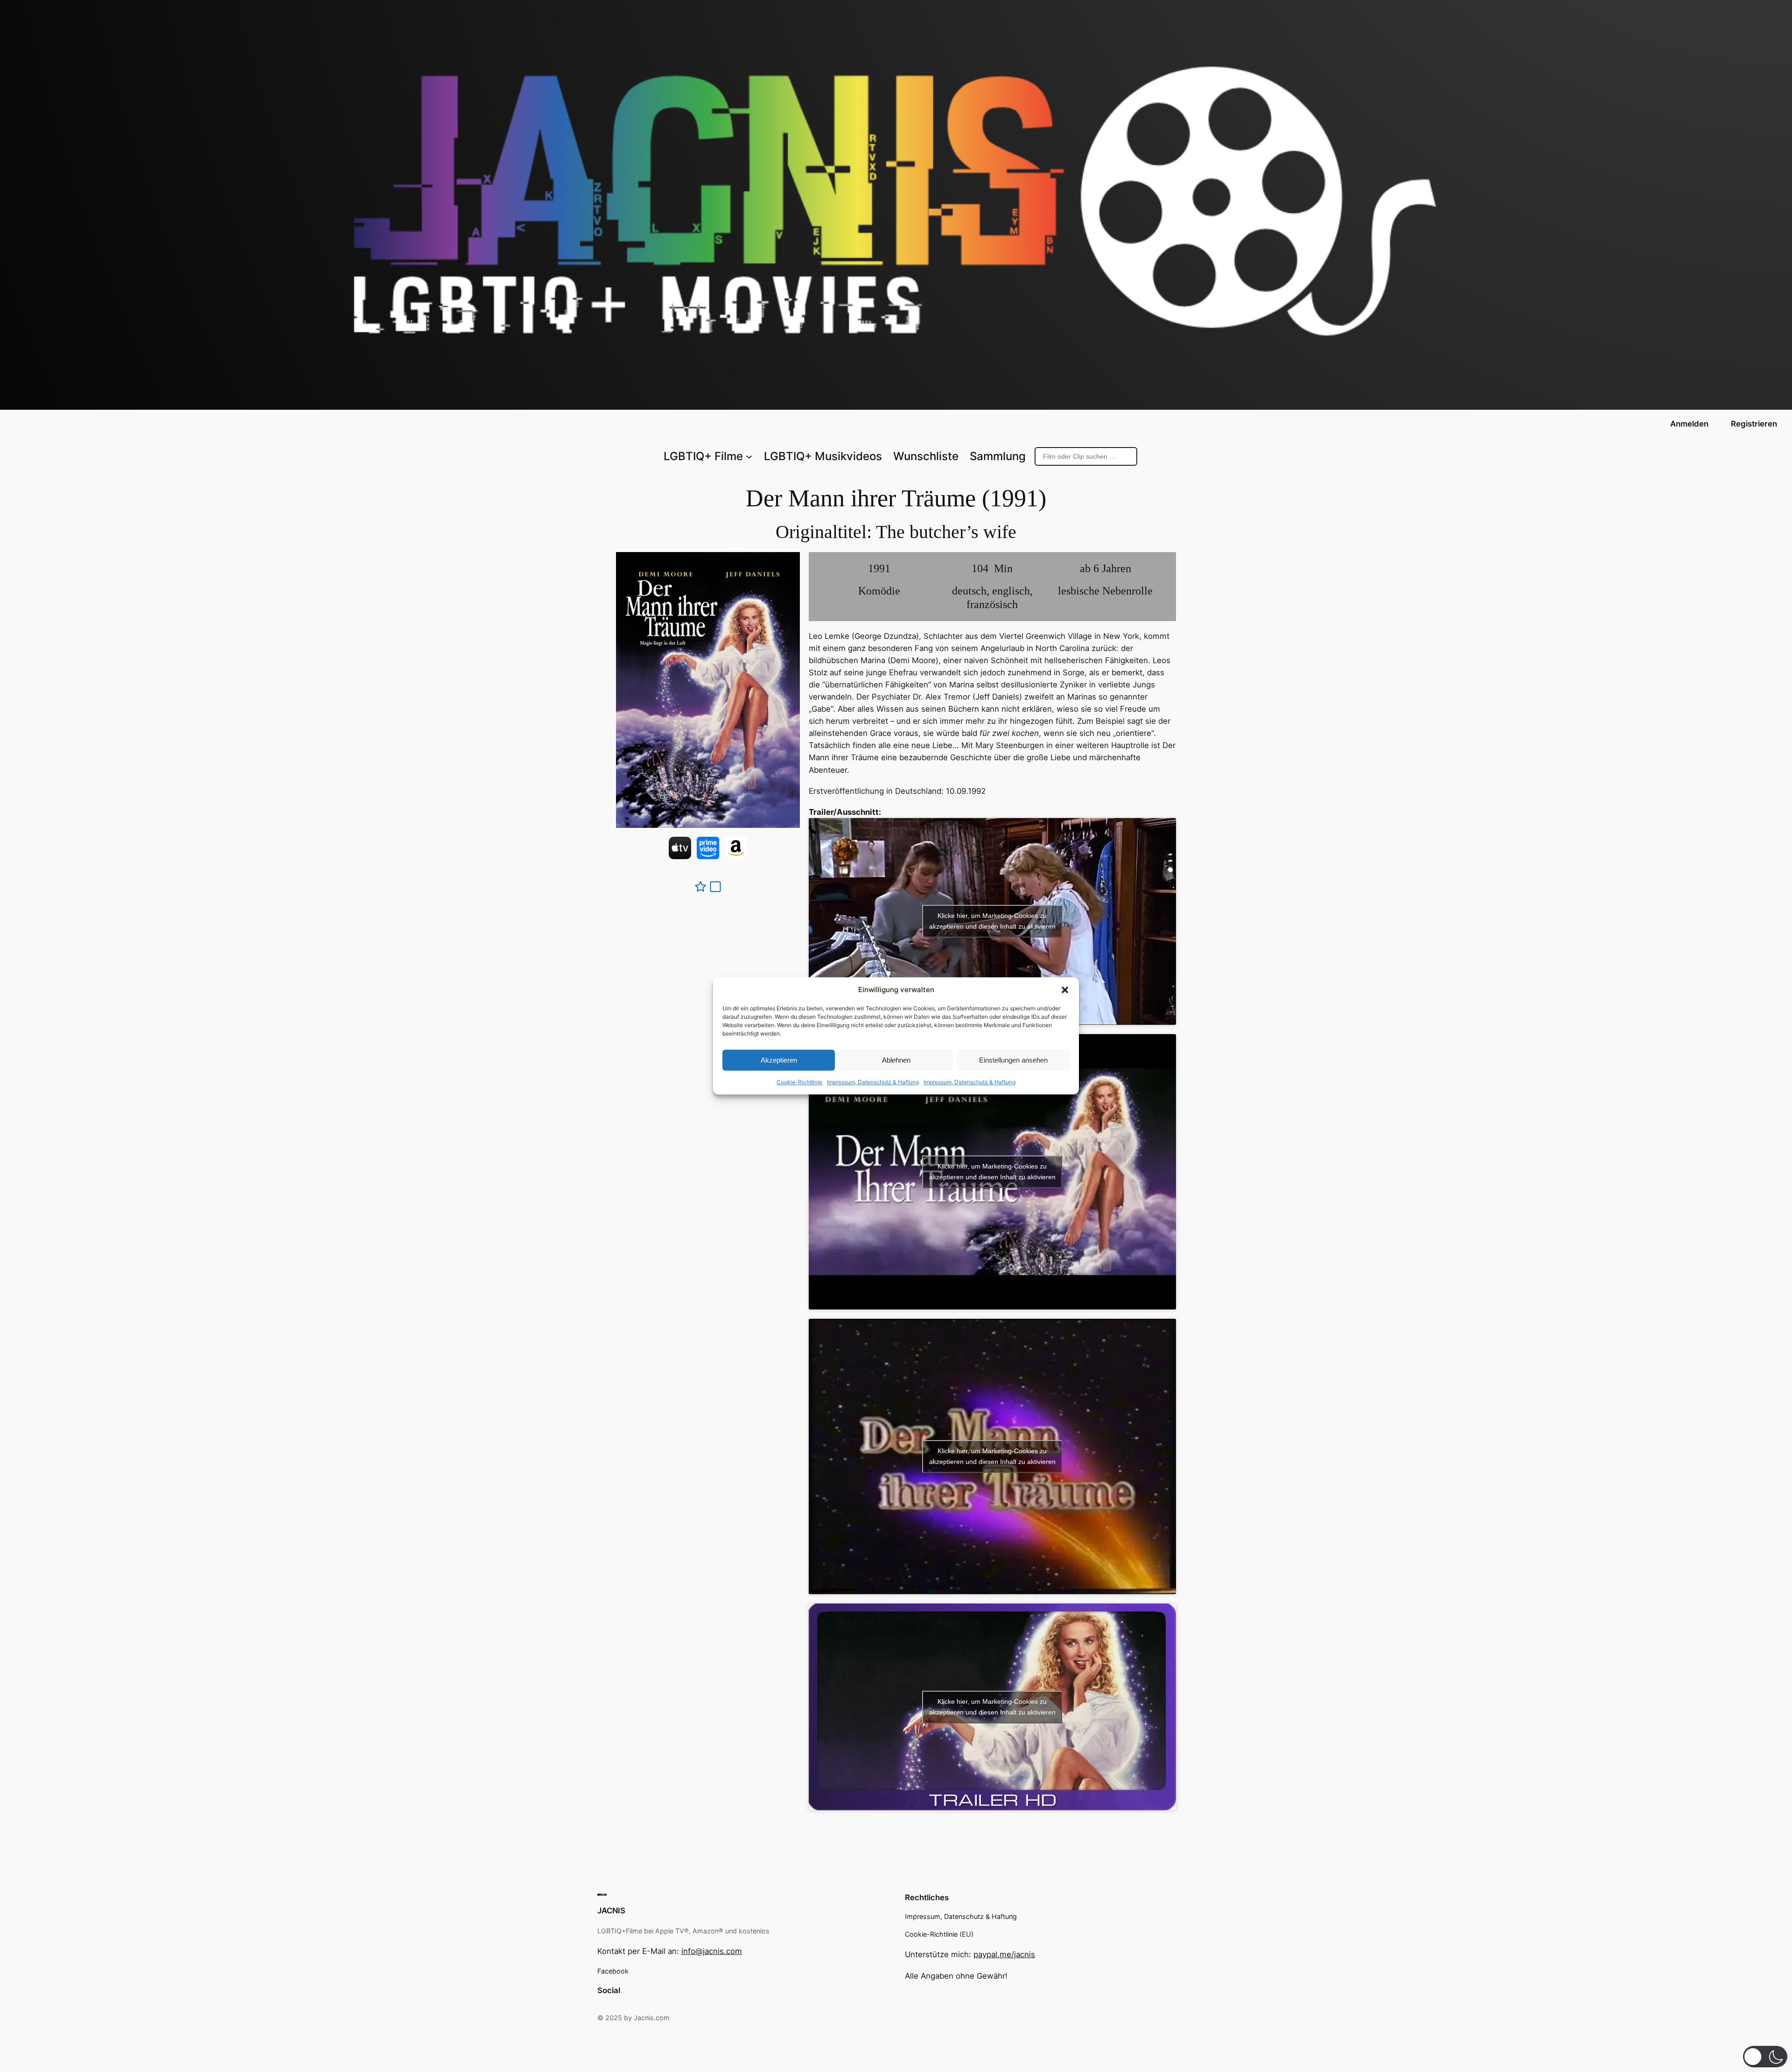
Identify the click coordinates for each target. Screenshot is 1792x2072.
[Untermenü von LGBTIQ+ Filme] (749, 456)
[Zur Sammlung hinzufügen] (715, 887)
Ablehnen (896, 1060)
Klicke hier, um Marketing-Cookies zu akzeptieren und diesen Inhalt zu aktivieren (992, 921)
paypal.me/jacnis (1004, 1954)
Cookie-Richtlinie (799, 1082)
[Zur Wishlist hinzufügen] (700, 887)
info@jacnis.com (712, 1951)
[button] (1065, 990)
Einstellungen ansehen (1013, 1060)
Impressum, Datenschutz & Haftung (873, 1082)
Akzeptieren (779, 1060)
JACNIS (611, 1911)
